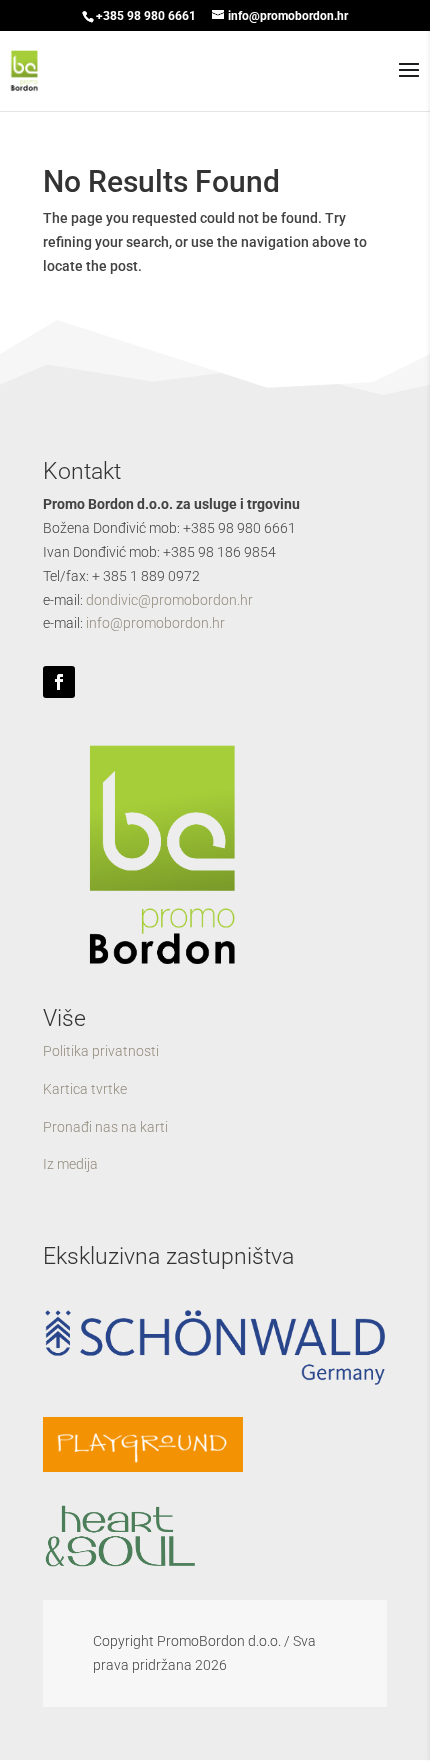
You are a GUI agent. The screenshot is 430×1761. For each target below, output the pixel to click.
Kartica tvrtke (85, 1089)
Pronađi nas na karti (105, 1127)
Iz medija (70, 1164)
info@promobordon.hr (155, 623)
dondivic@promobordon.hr (169, 600)
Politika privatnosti (101, 1051)
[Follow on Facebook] (59, 682)
